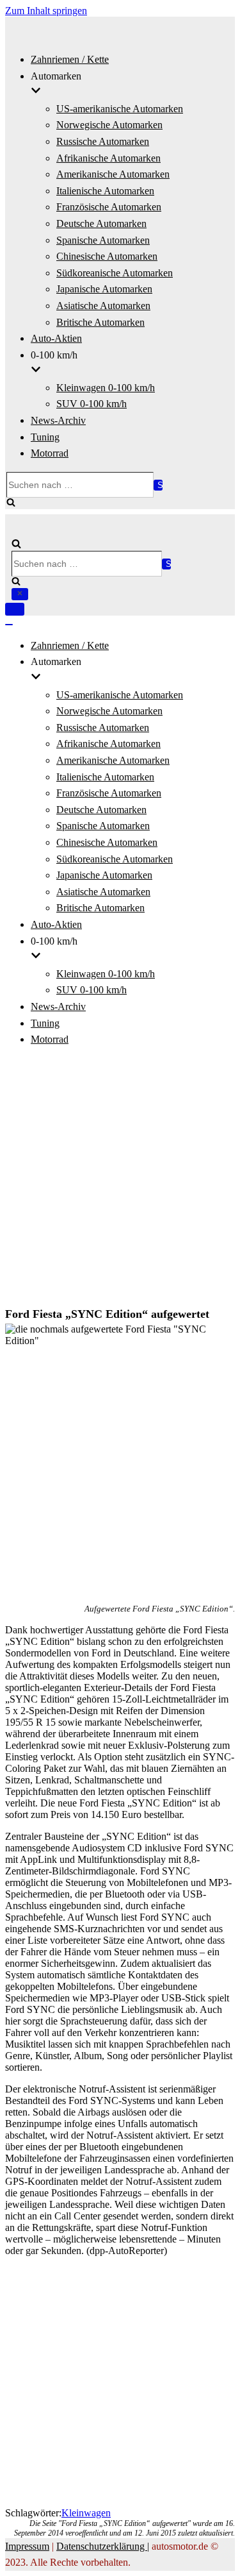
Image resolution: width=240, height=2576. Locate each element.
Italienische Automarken (105, 191)
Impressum (27, 2546)
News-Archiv (58, 420)
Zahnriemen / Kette (70, 59)
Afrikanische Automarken (108, 158)
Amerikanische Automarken (113, 174)
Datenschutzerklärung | (103, 2546)
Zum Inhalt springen (46, 11)
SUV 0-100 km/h (92, 404)
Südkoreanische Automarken (115, 273)
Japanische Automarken (104, 289)
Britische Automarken (100, 322)
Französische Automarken (109, 207)
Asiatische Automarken (103, 306)
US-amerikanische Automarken (120, 109)
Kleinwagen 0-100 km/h (106, 388)
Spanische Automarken (103, 240)
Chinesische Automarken (107, 256)
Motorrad (50, 453)
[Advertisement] (120, 1178)
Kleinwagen (86, 2513)
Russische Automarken (103, 141)
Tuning (45, 437)
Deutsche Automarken (101, 223)
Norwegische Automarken (109, 125)
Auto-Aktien (56, 338)
